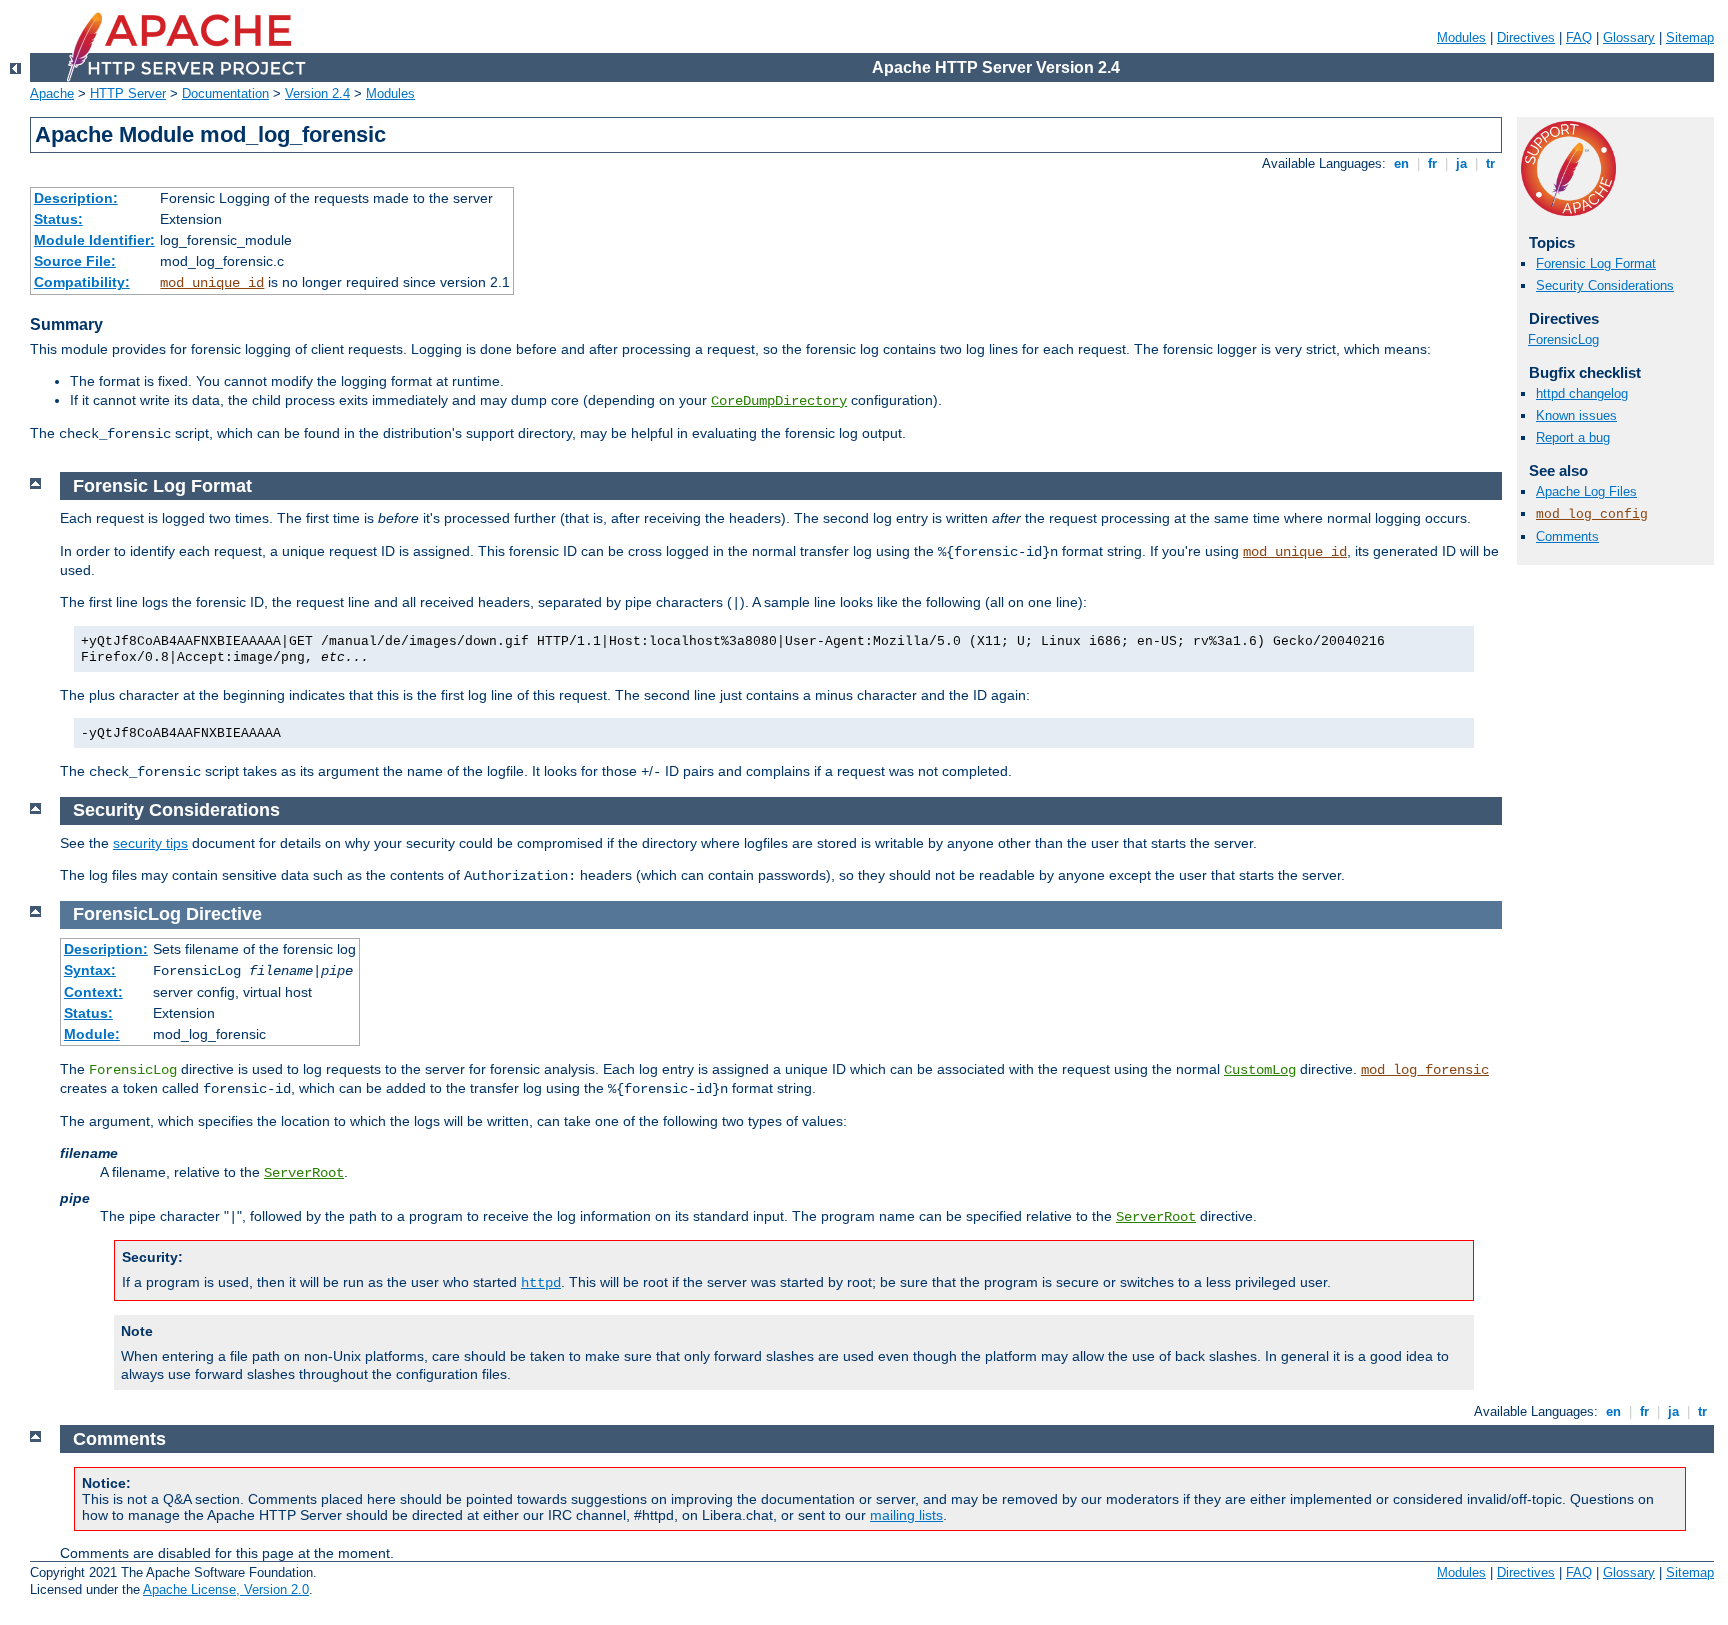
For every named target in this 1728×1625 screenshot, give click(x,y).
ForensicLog (1563, 339)
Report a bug (1573, 437)
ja (1461, 163)
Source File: (75, 261)
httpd (541, 1283)
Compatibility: (82, 282)
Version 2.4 (317, 93)
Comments (1567, 536)
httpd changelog (1582, 393)
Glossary (1629, 37)
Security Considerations (1605, 285)
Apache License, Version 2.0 (226, 1589)
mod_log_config (1592, 514)
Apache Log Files (1586, 491)
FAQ (1579, 37)
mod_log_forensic (1425, 1070)
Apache (52, 93)
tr (1490, 163)
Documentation (225, 93)
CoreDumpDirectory (779, 401)
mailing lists (906, 1515)
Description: (76, 198)
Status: (58, 219)
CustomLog (1260, 1070)
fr (1432, 163)
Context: (93, 992)
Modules (1461, 37)
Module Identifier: (94, 240)
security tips (150, 843)
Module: (92, 1034)
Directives (1526, 37)
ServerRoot (304, 1173)
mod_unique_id (212, 283)
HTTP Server (128, 93)
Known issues (1576, 415)
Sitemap (1690, 37)
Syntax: (90, 970)
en (1401, 163)
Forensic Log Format (1596, 263)
